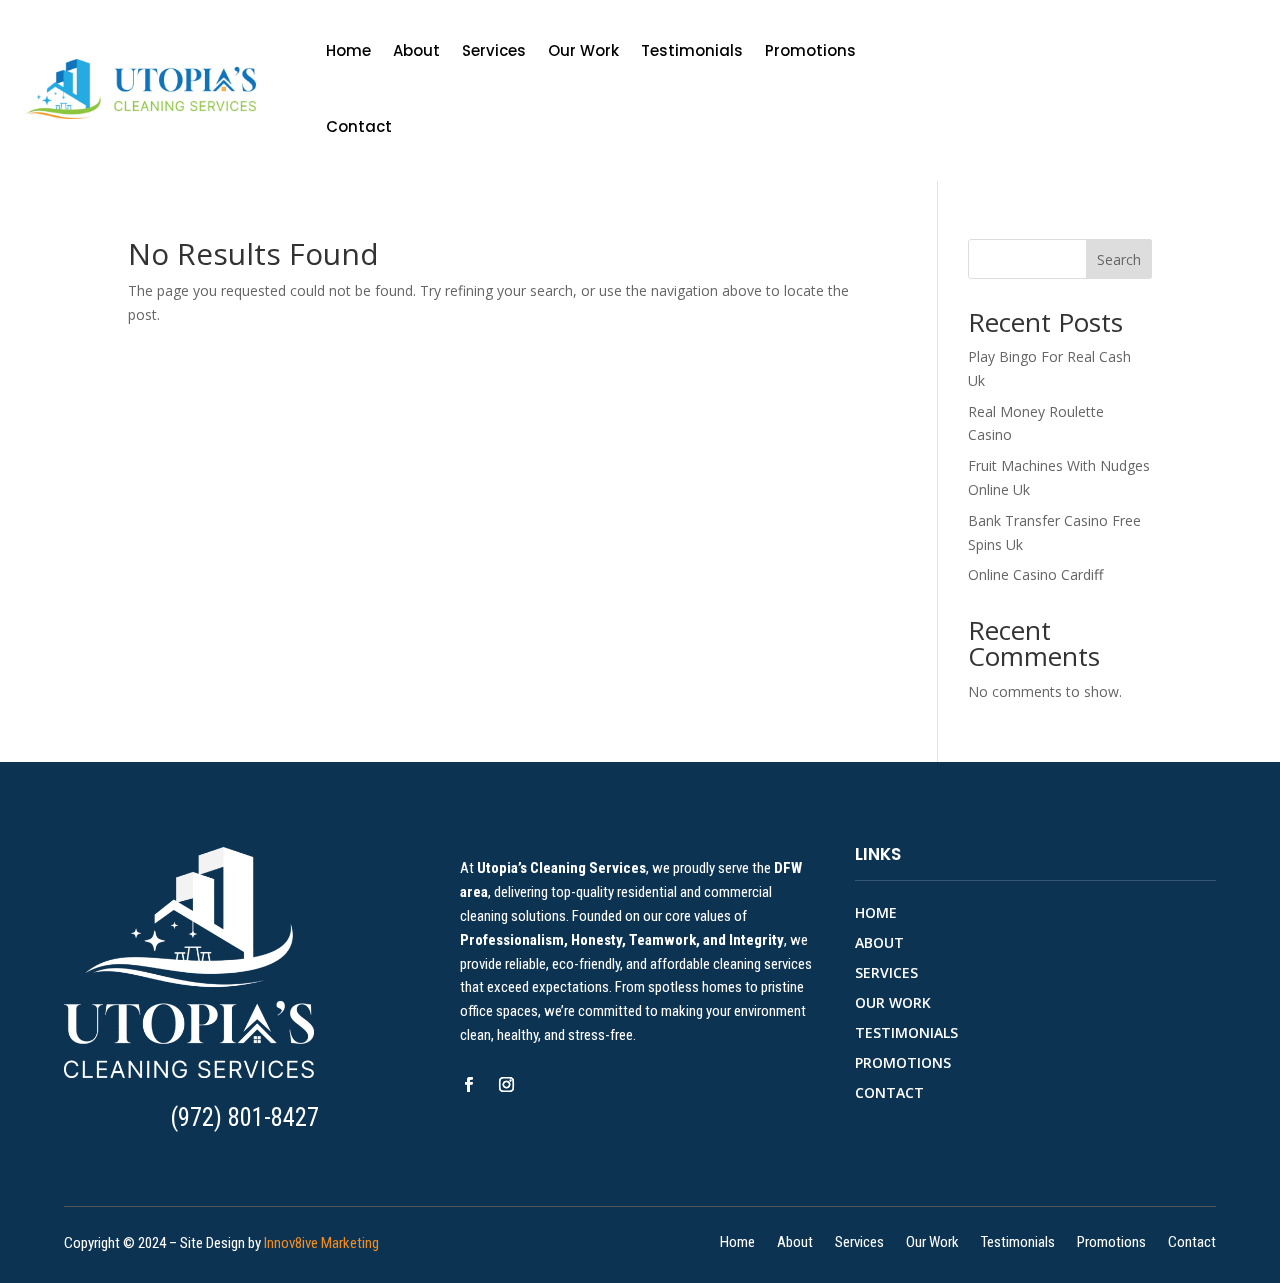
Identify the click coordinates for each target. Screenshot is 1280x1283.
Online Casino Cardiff (1035, 574)
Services (494, 50)
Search (1119, 259)
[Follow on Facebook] (469, 1085)
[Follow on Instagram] (507, 1085)
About (416, 50)
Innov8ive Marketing (321, 1243)
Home (348, 50)
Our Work (583, 50)
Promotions (810, 50)
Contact (359, 126)
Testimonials (692, 50)
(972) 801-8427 (244, 1117)
